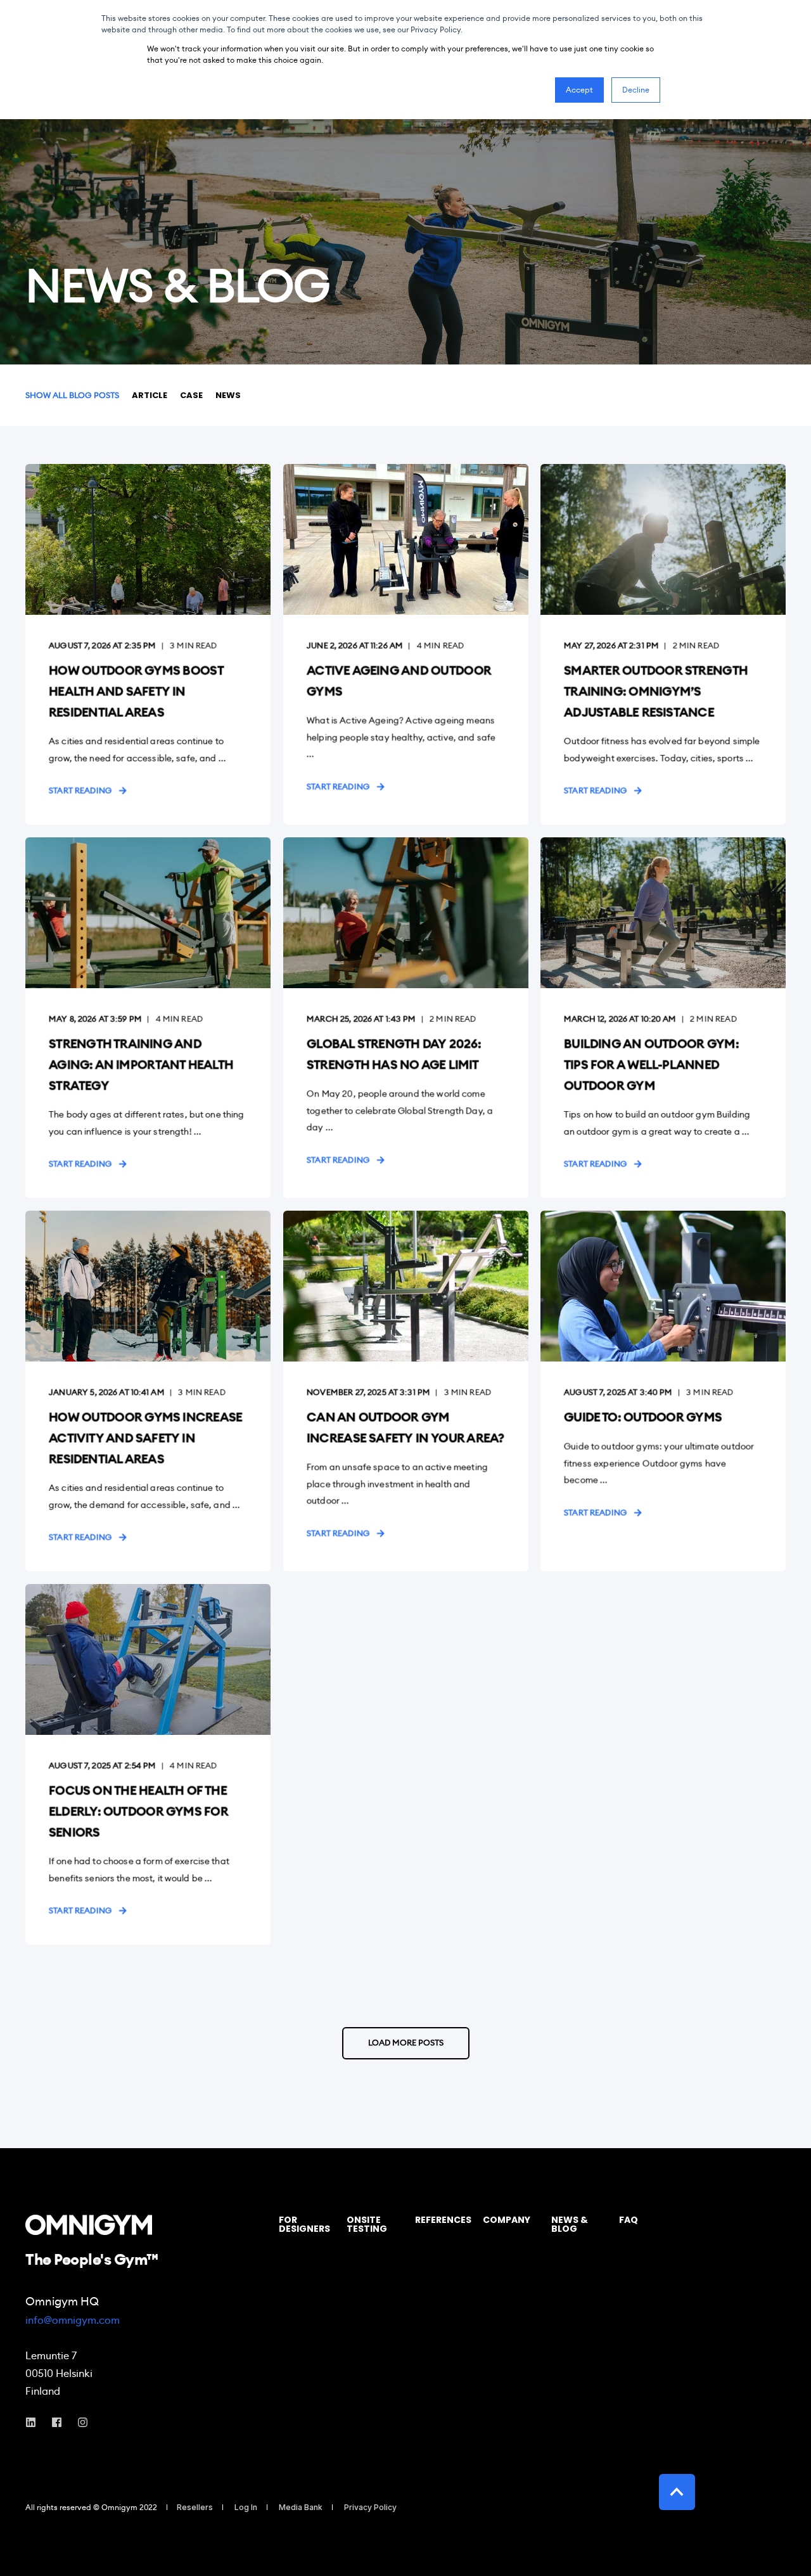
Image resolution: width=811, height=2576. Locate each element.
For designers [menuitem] (304, 2225)
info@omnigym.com (73, 2320)
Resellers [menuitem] (195, 2508)
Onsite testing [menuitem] (367, 2225)
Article (150, 395)
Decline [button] (636, 90)
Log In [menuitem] (246, 2508)
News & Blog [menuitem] (570, 2225)
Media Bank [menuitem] (301, 2508)
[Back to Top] (677, 2492)
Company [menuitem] (507, 2221)
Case (191, 395)
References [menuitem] (442, 2221)
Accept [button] (579, 90)
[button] (406, 2043)
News (228, 395)
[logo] (89, 2225)
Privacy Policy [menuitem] (370, 2508)
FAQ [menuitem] (629, 2221)
